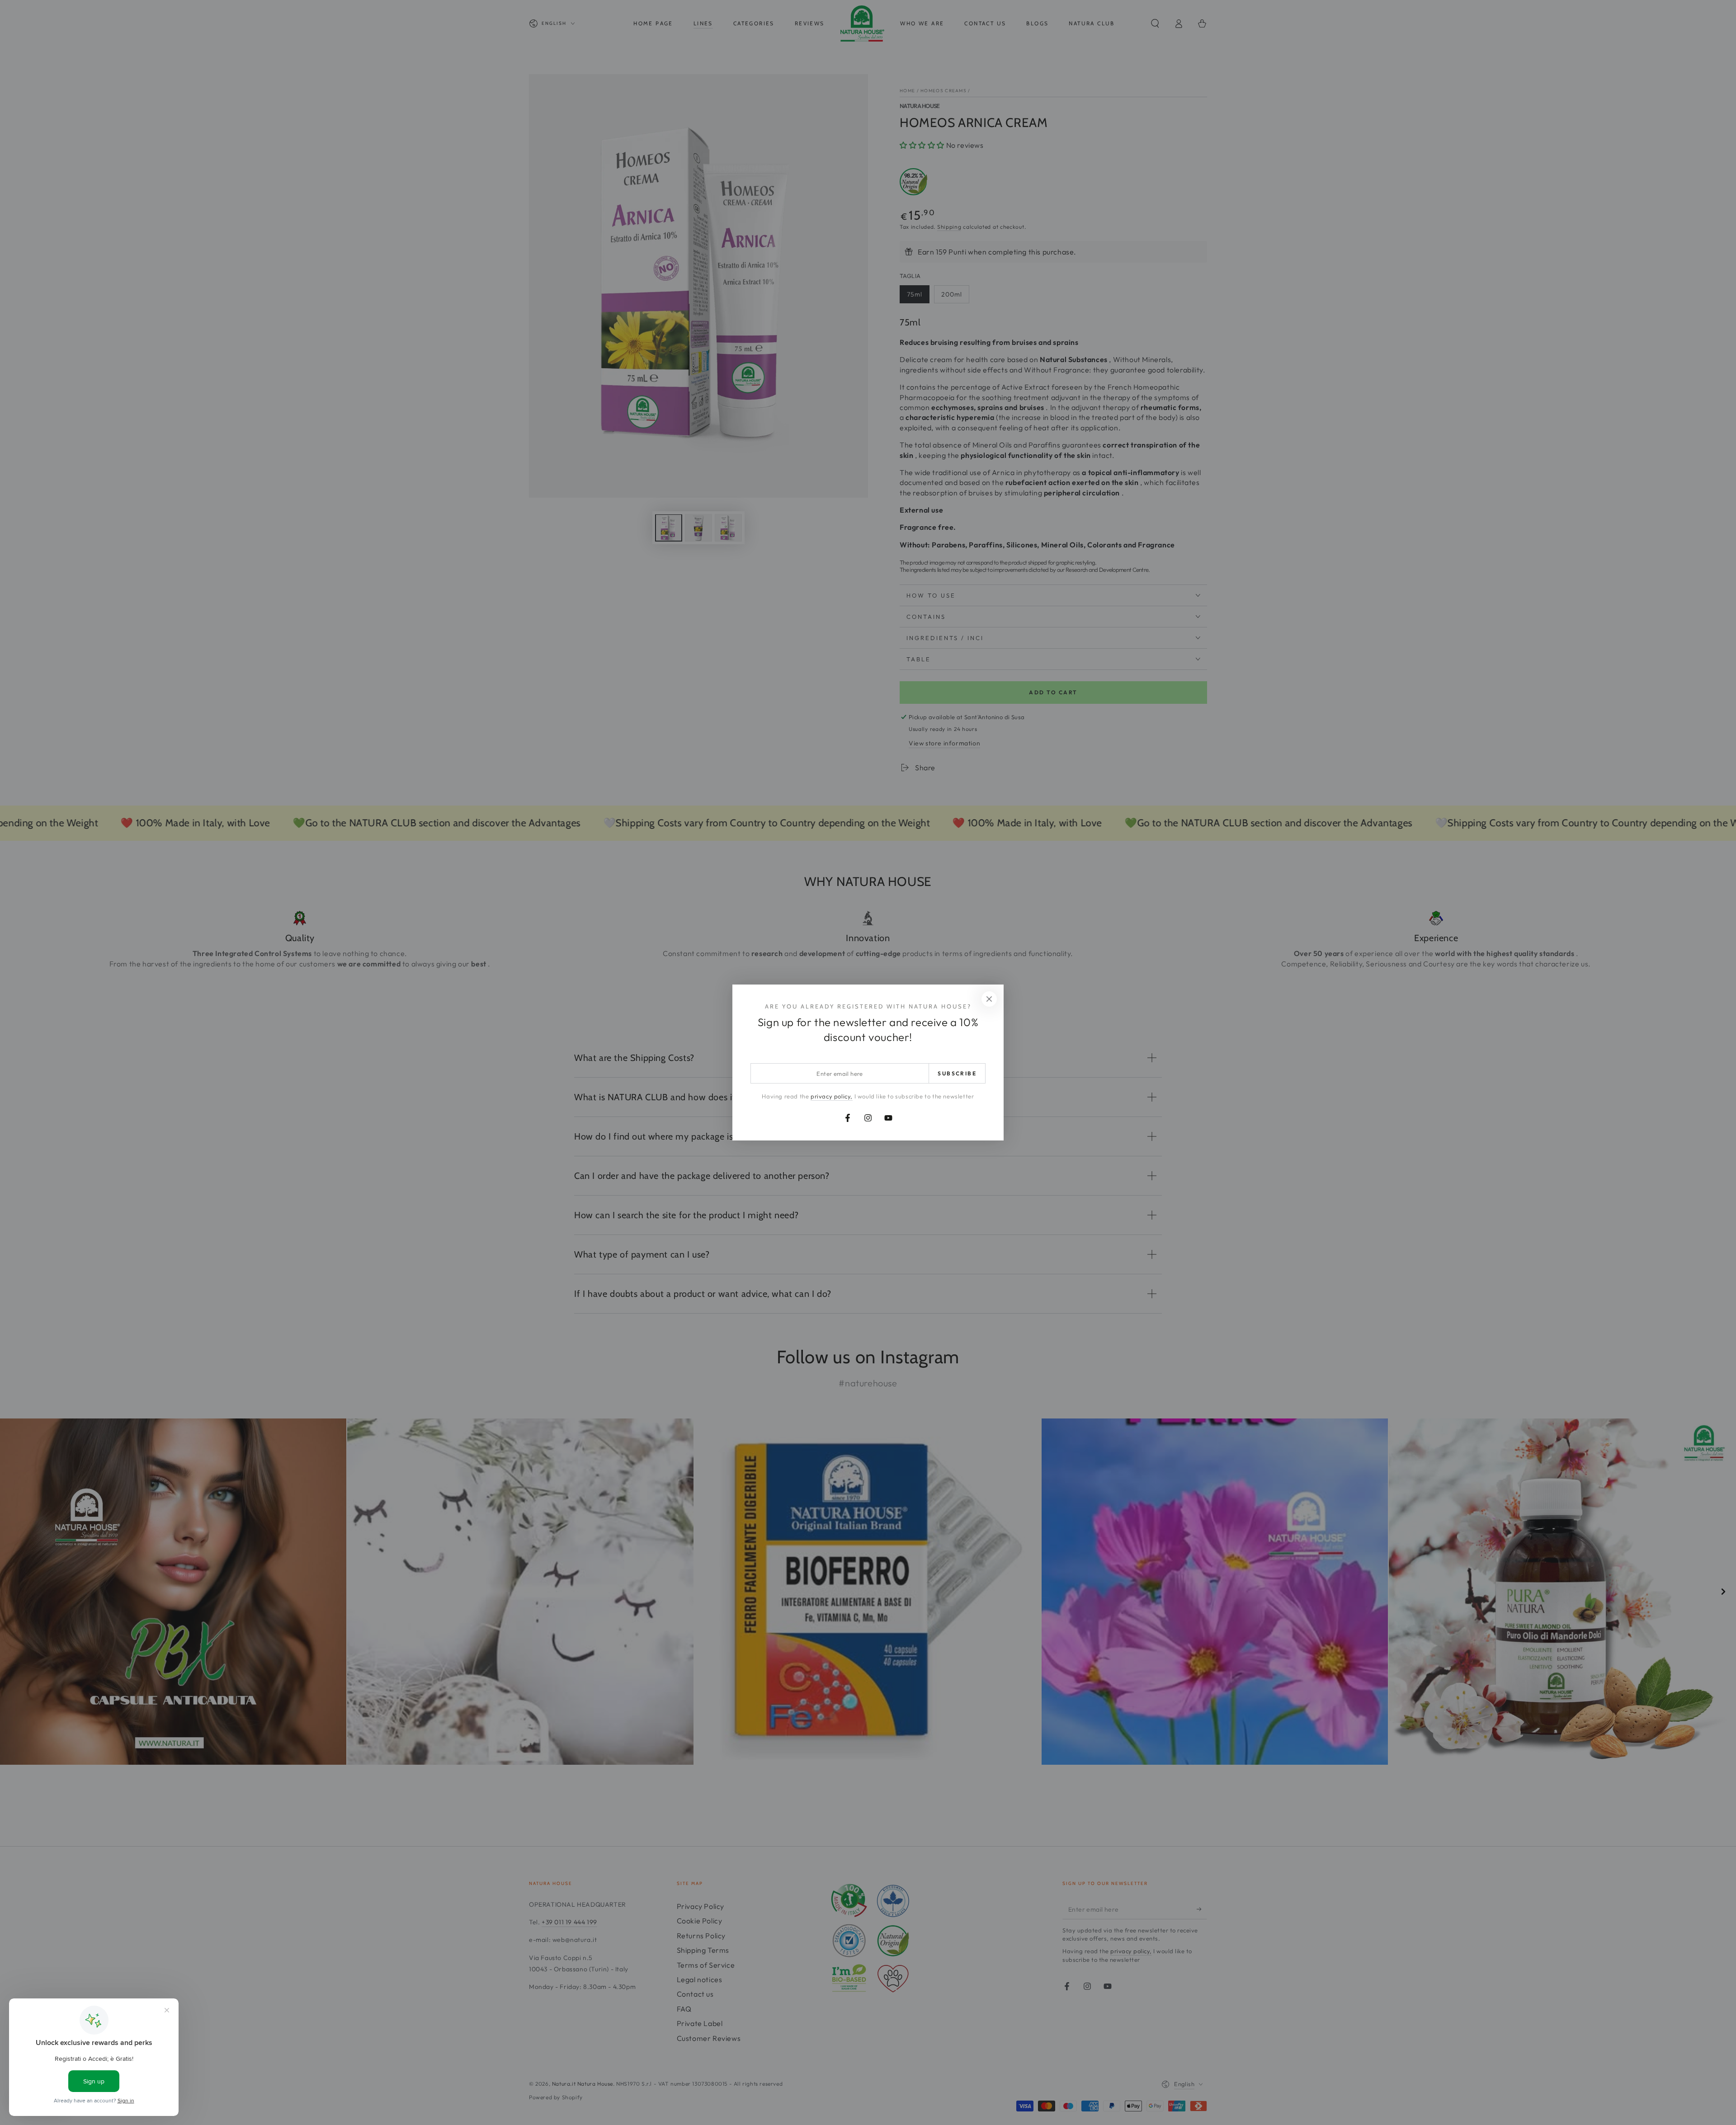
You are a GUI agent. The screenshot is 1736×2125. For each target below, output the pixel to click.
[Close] (989, 999)
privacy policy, (832, 1096)
